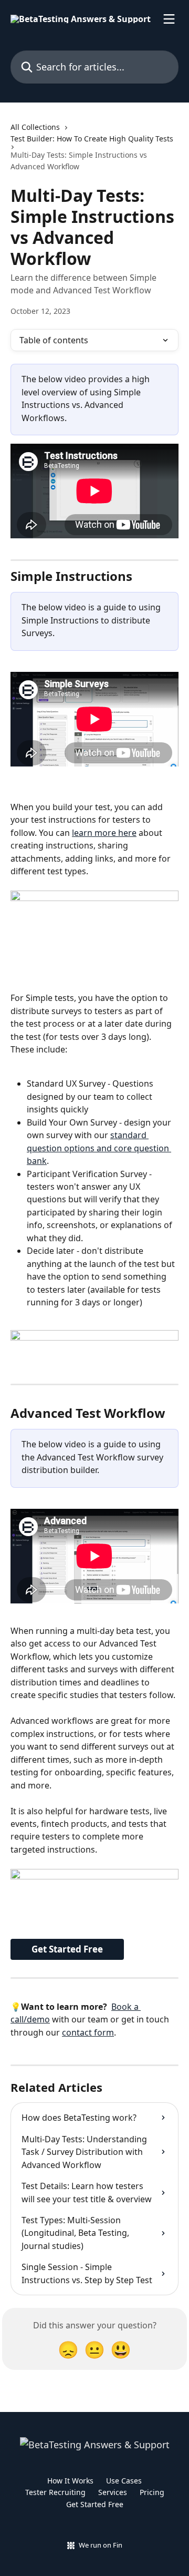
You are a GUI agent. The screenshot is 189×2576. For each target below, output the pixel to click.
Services (113, 2492)
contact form (88, 2032)
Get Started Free (67, 1949)
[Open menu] (169, 19)
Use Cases (124, 2481)
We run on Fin (101, 2545)
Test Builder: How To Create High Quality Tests (92, 139)
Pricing (152, 2492)
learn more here (104, 833)
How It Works (70, 2481)
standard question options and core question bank (99, 1148)
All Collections (35, 127)
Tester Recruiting (55, 2492)
